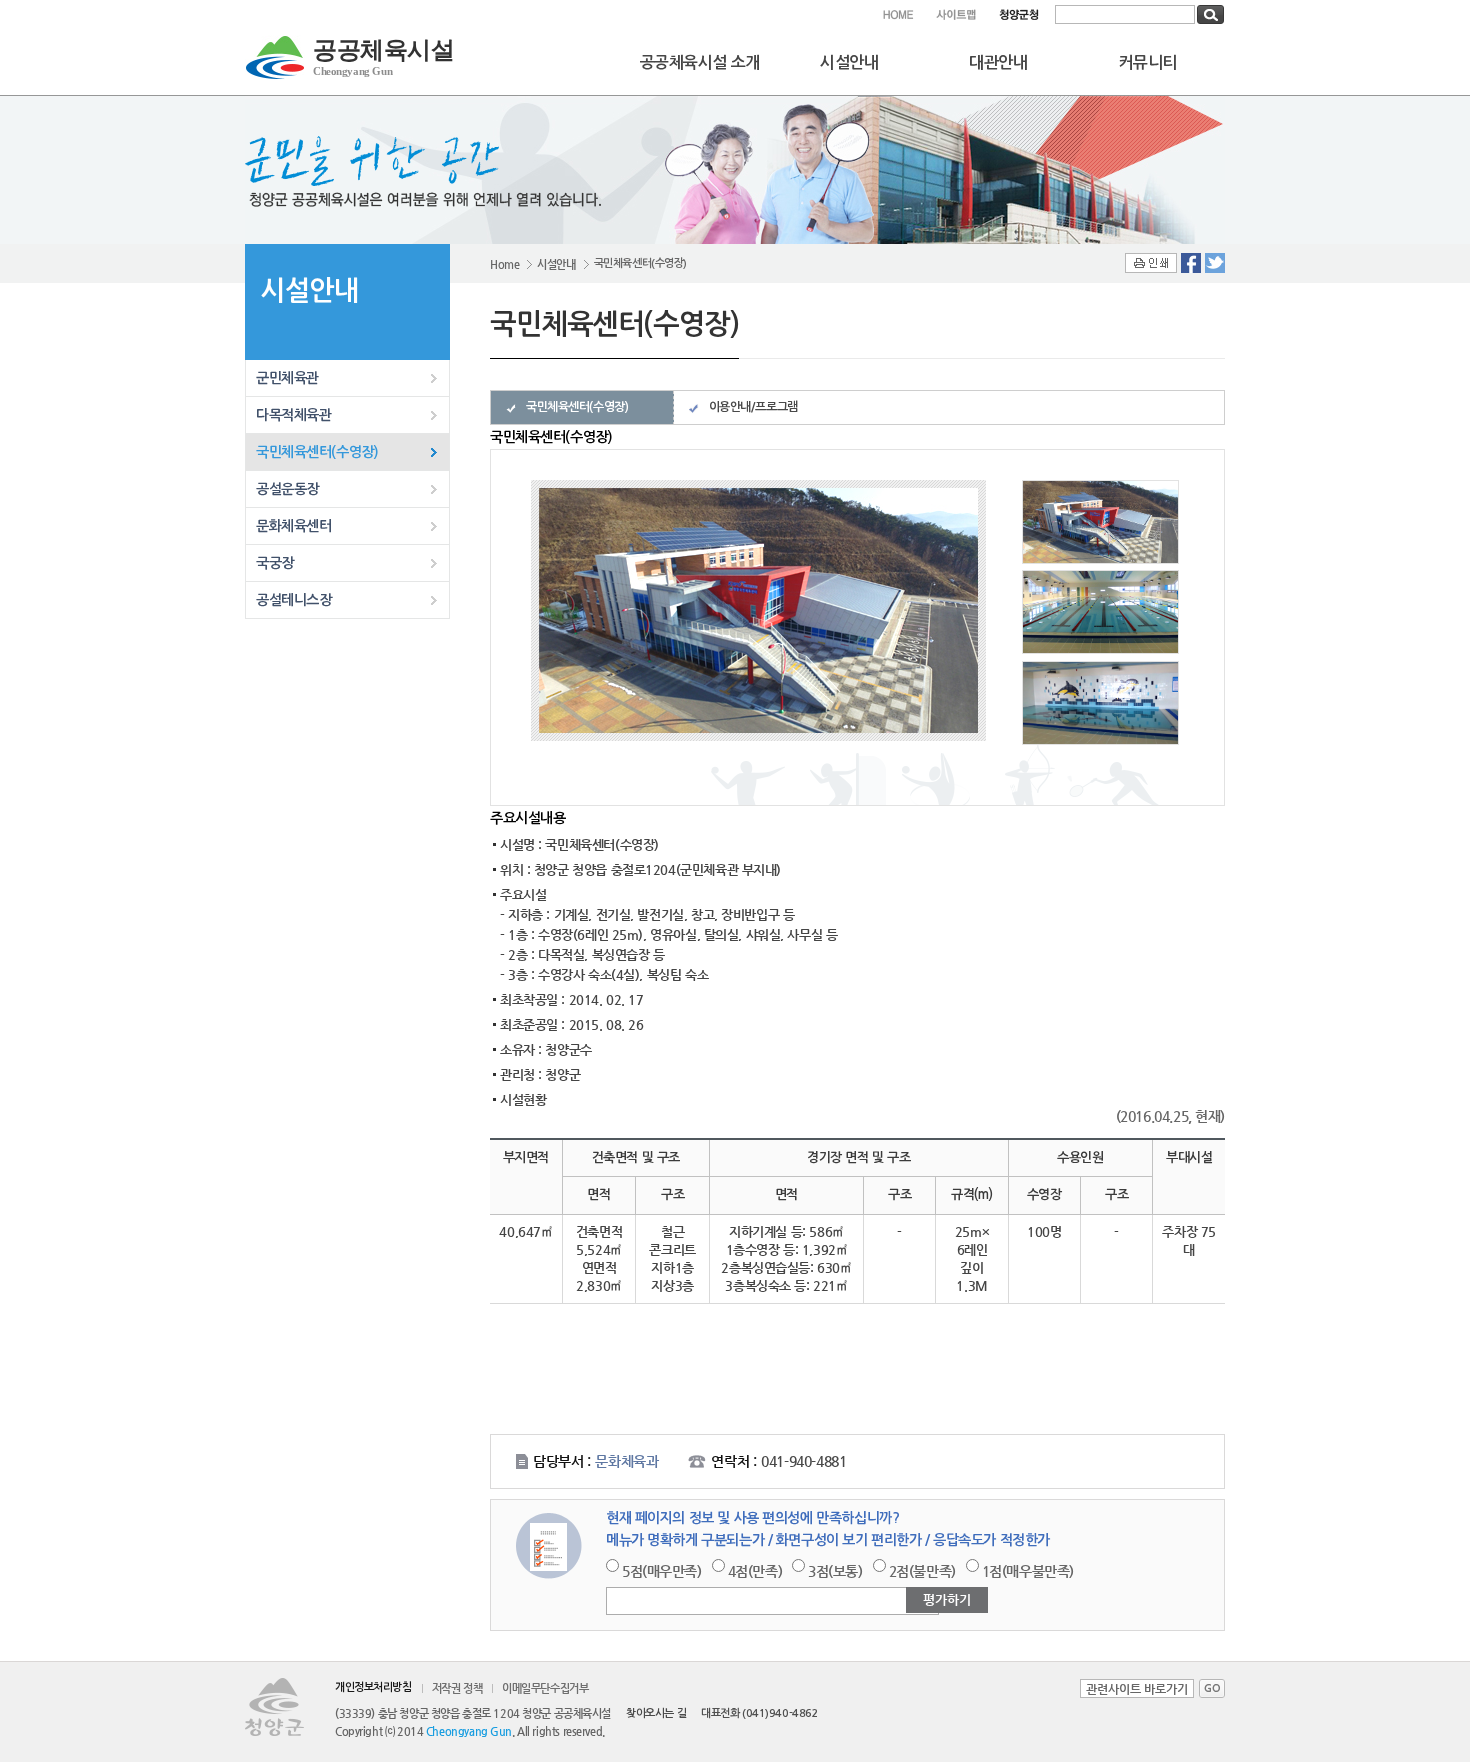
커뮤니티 (1148, 62)
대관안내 (998, 62)
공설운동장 (287, 489)
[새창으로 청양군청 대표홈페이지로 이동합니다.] (1019, 14)
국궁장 (275, 563)
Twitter (1215, 263)
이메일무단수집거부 (545, 1688)
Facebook (1191, 263)
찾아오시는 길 (656, 1713)
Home (504, 264)
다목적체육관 (293, 415)
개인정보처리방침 (373, 1687)
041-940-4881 (803, 1461)
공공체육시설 (383, 57)
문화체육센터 (293, 526)
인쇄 (1151, 263)
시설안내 (849, 62)
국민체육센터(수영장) (317, 452)
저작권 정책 (457, 1688)
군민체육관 (287, 378)
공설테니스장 (293, 600)
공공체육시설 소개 (700, 62)
